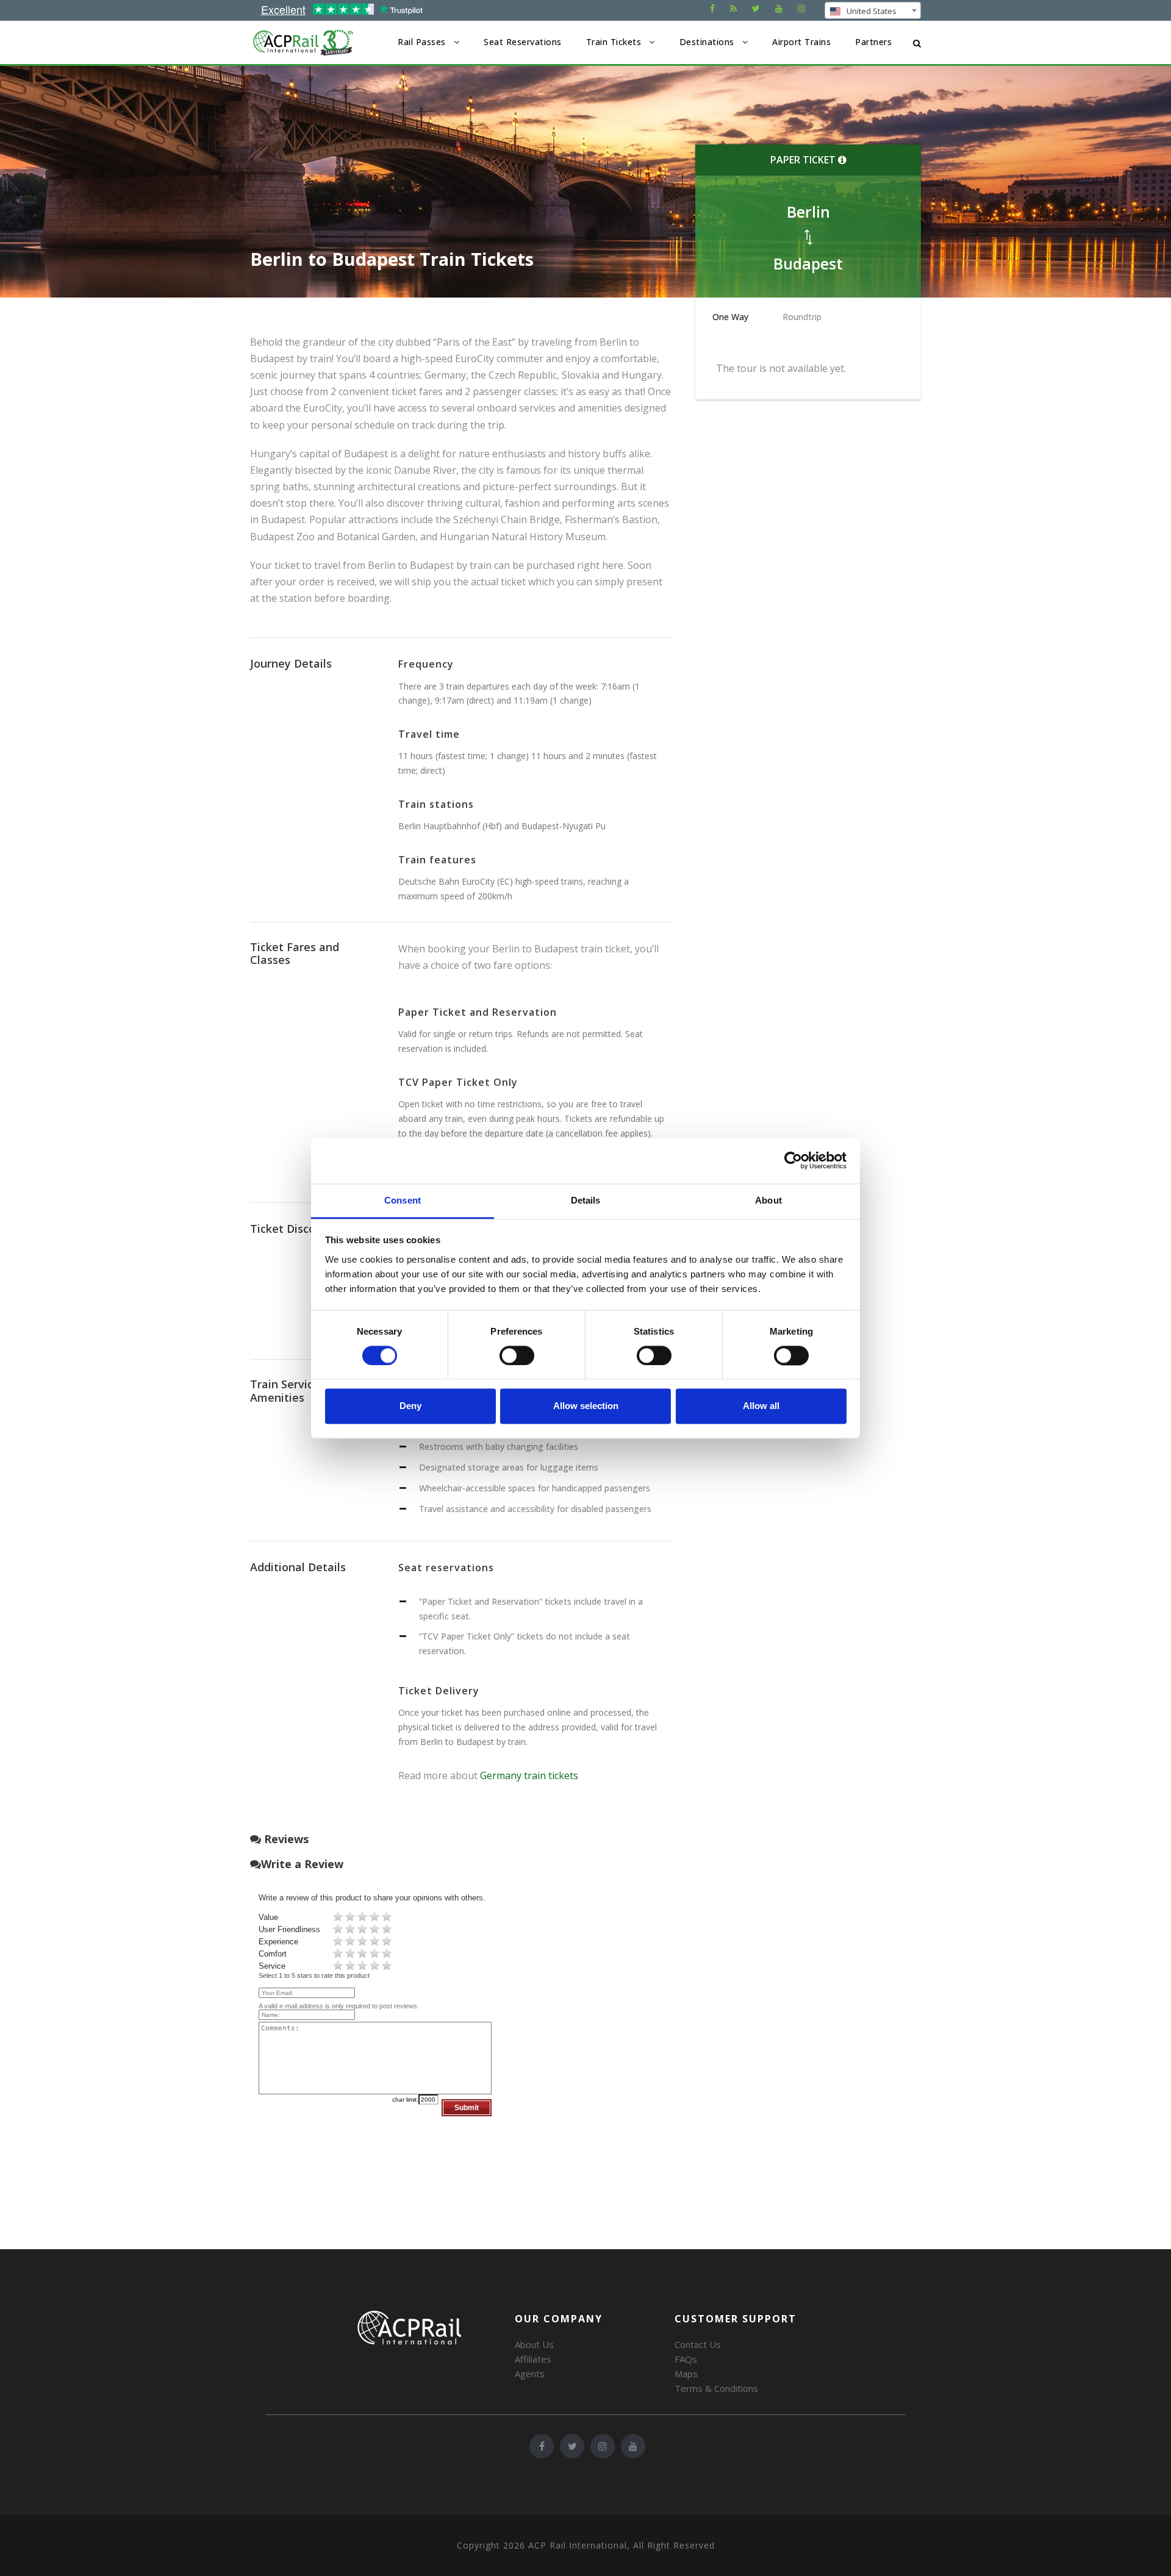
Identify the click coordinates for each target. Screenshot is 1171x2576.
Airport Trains (801, 42)
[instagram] (801, 8)
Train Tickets (614, 42)
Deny (410, 1406)
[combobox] (873, 10)
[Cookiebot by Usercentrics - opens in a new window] (793, 1160)
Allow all (761, 1406)
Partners (873, 42)
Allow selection (586, 1406)
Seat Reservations (523, 42)
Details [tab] (586, 1200)
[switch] (517, 1355)
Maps (686, 2374)
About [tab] (768, 1200)
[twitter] (756, 8)
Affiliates (533, 2359)
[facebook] (712, 8)
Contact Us (698, 2344)
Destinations (707, 42)
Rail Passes (422, 42)
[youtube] (779, 8)
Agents (530, 2374)
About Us (534, 2344)
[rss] (733, 8)
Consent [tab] (403, 1200)
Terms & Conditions (716, 2388)
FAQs (686, 2359)
